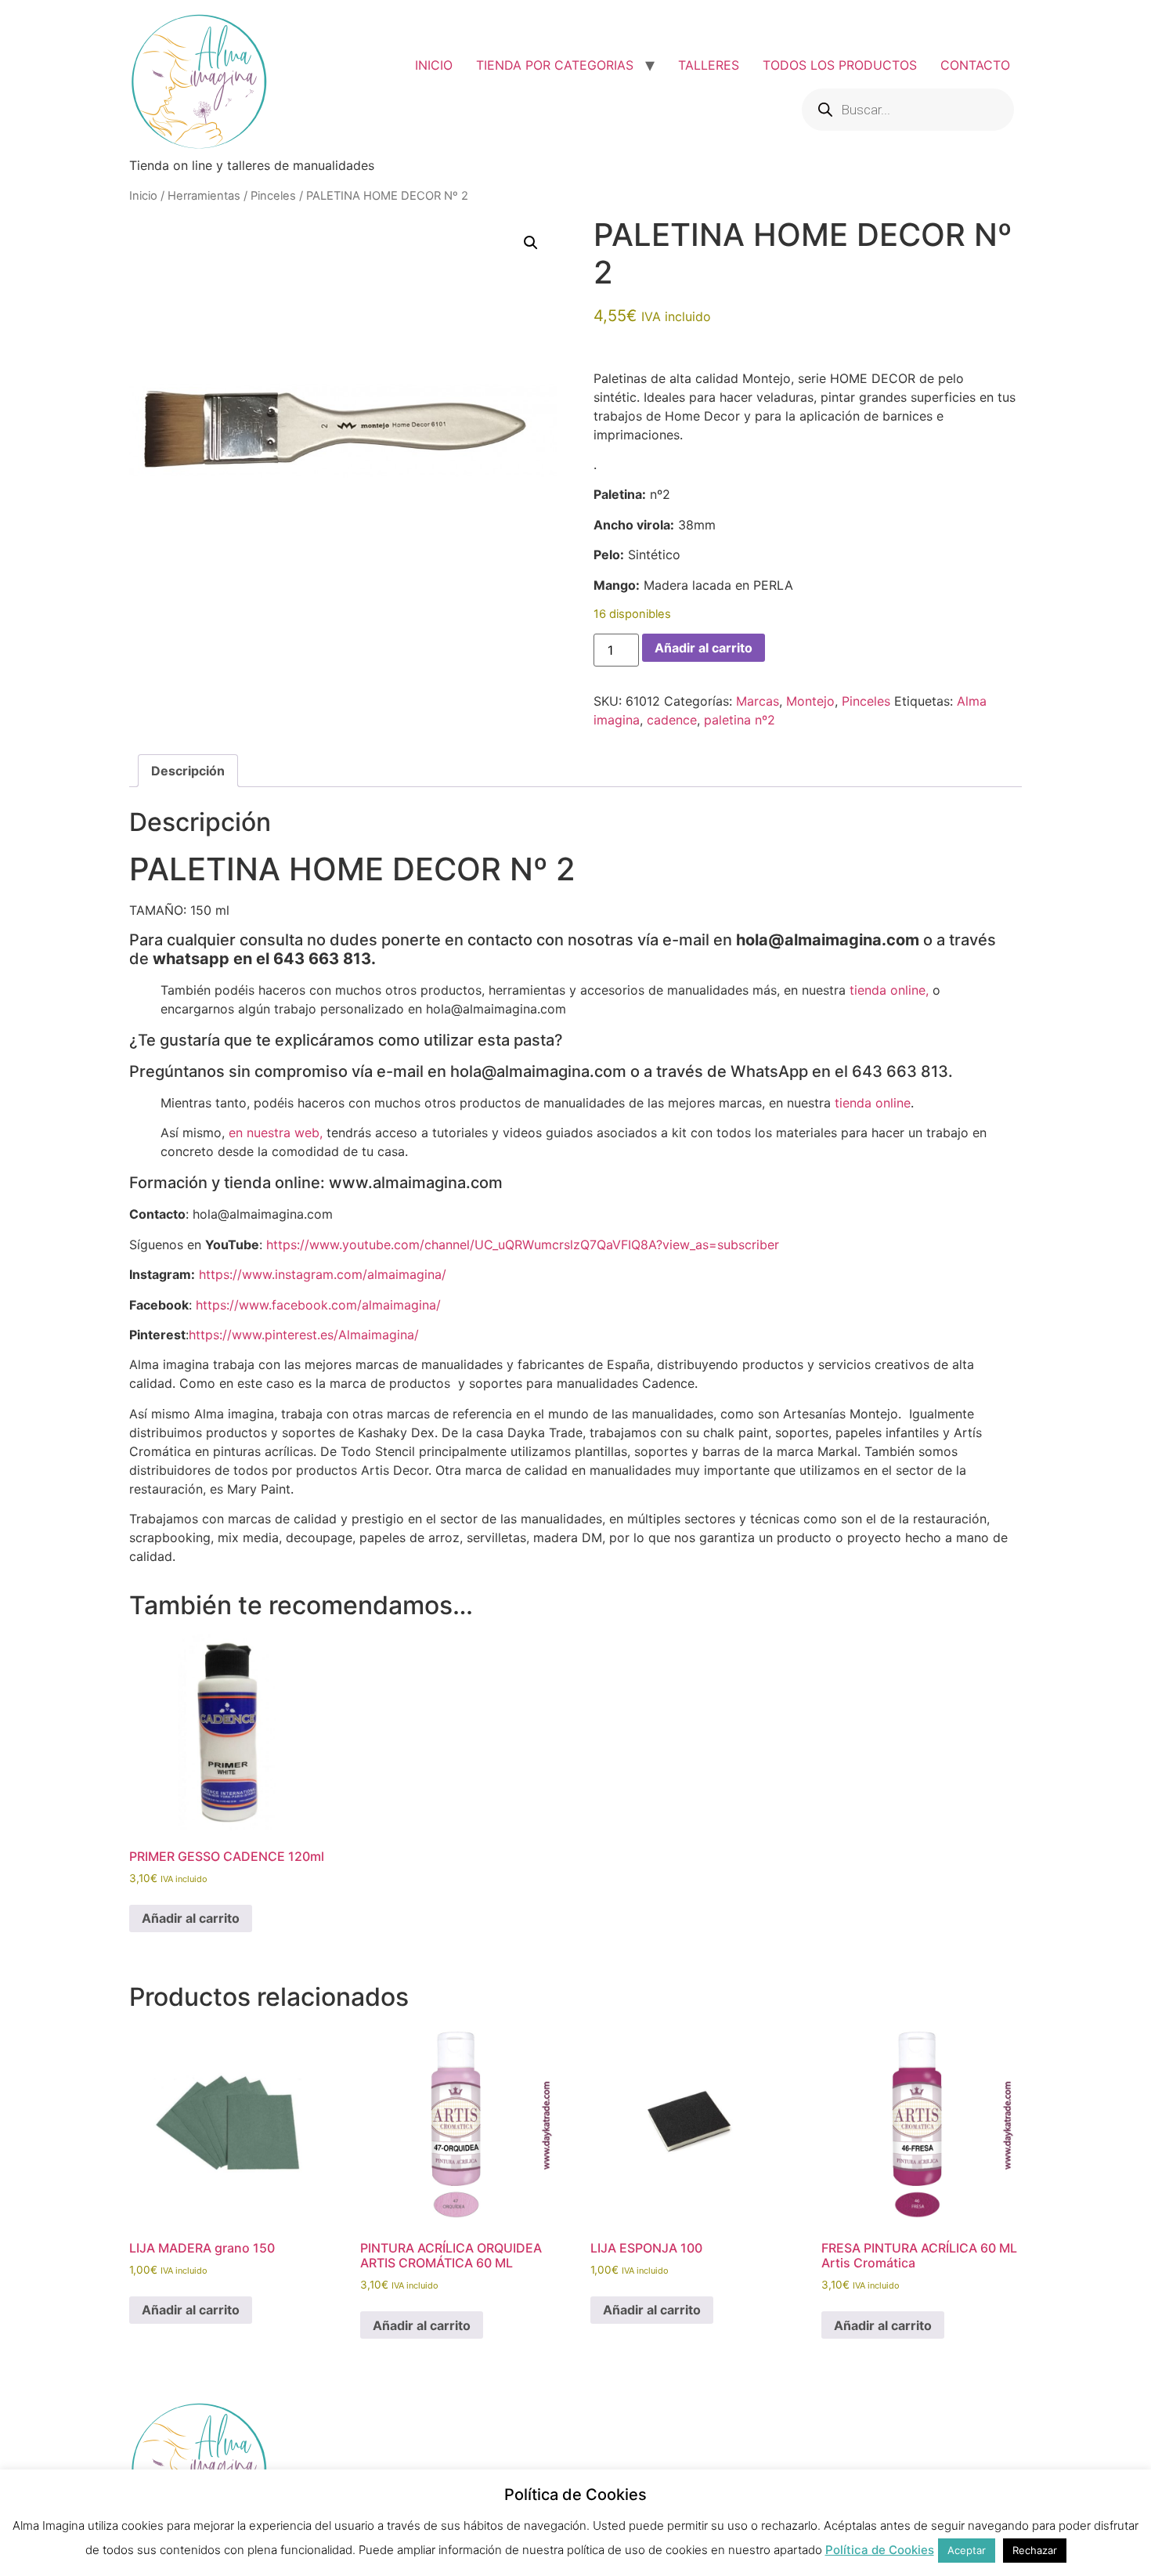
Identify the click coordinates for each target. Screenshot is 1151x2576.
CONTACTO (975, 65)
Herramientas (204, 196)
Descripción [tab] (188, 771)
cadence (672, 720)
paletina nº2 (740, 720)
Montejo (810, 701)
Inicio (143, 196)
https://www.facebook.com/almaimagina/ (318, 1305)
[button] (531, 243)
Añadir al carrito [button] (191, 1918)
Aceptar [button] (967, 2550)
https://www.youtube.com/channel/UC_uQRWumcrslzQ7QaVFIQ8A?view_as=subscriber (523, 1245)
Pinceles (273, 196)
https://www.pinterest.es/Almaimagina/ (304, 1335)
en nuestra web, (276, 1133)
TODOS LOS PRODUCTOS (840, 65)
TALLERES (709, 65)
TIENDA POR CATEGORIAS (555, 65)
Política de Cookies (880, 2550)
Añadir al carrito (704, 648)
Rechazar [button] (1035, 2550)
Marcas (758, 701)
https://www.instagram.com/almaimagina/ (323, 1274)
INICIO (434, 65)
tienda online (873, 1103)
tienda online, (889, 990)
